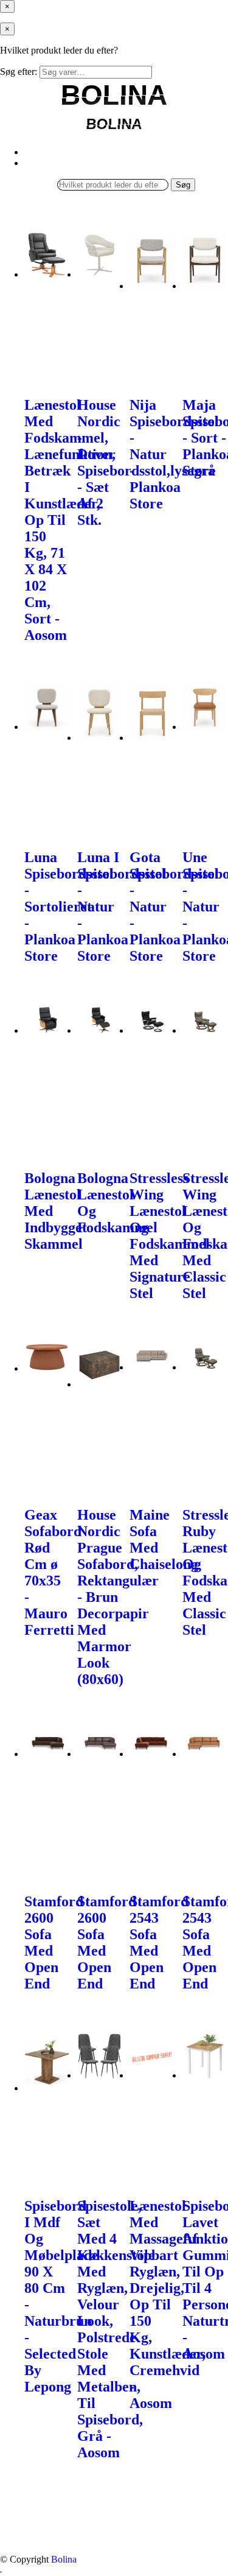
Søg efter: (19, 72)
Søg (183, 185)
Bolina (64, 2559)
